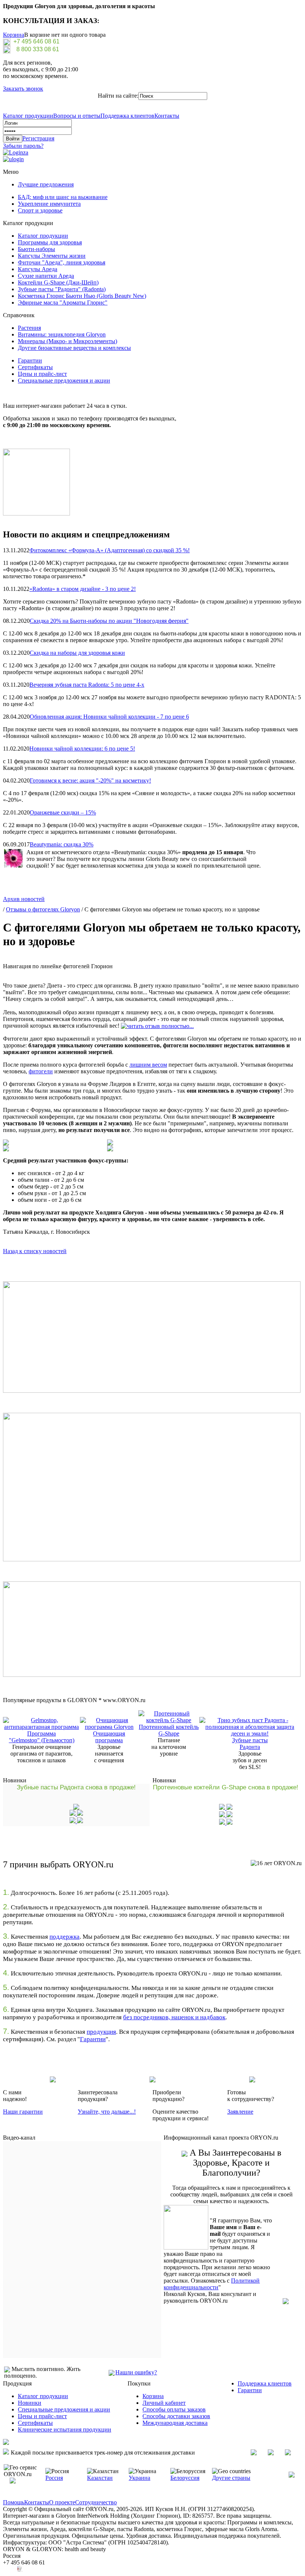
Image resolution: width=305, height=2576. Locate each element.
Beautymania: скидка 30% (62, 844)
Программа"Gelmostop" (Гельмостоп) (42, 1737)
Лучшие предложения (46, 184)
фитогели (41, 1071)
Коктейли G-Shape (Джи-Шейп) (58, 282)
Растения (29, 328)
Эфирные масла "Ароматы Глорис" (63, 303)
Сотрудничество (96, 2502)
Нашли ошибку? (136, 2372)
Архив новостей (24, 899)
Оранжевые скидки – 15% (63, 812)
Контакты (167, 116)
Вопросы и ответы (77, 116)
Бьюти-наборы (36, 249)
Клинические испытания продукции (65, 2429)
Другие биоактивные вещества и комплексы (74, 348)
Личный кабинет (164, 2403)
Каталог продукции (28, 116)
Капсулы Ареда (38, 269)
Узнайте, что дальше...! (107, 2112)
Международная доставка (175, 2423)
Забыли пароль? (23, 146)
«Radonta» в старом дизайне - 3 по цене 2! (83, 589)
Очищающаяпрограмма (109, 1737)
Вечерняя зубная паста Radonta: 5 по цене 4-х (87, 685)
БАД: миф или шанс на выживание (63, 197)
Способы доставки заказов (176, 2416)
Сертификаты (35, 367)
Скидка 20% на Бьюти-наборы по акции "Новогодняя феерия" (109, 621)
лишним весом (148, 1065)
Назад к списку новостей (35, 1251)
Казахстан (100, 2478)
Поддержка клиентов (127, 116)
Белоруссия (185, 2478)
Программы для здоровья (50, 242)
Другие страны (231, 2478)
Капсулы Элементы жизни (52, 256)
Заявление (240, 2112)
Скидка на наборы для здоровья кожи (77, 653)
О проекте (62, 2502)
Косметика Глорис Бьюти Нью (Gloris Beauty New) (82, 296)
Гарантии (30, 360)
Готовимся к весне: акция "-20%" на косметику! (90, 780)
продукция (101, 2032)
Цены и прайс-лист (42, 374)
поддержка (65, 1937)
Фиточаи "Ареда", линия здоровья (62, 262)
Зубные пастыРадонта (250, 1744)
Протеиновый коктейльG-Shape (169, 1730)
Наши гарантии (23, 2112)
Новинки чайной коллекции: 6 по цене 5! (82, 749)
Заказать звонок (23, 89)
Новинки (30, 2403)
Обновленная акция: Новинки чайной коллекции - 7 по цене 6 (109, 717)
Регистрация (38, 138)
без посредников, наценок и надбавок (174, 2017)
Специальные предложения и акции (64, 380)
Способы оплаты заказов (174, 2409)
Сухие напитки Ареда (46, 276)
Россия (54, 2478)
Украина (139, 2478)
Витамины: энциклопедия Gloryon (62, 334)
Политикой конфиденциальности (212, 2284)
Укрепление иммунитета (49, 204)
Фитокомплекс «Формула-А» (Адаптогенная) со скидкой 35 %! (110, 550)
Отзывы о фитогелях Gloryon (43, 909)
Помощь (14, 2502)
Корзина (14, 35)
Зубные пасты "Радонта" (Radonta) (62, 289)
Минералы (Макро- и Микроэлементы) (68, 341)
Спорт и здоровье (40, 210)
